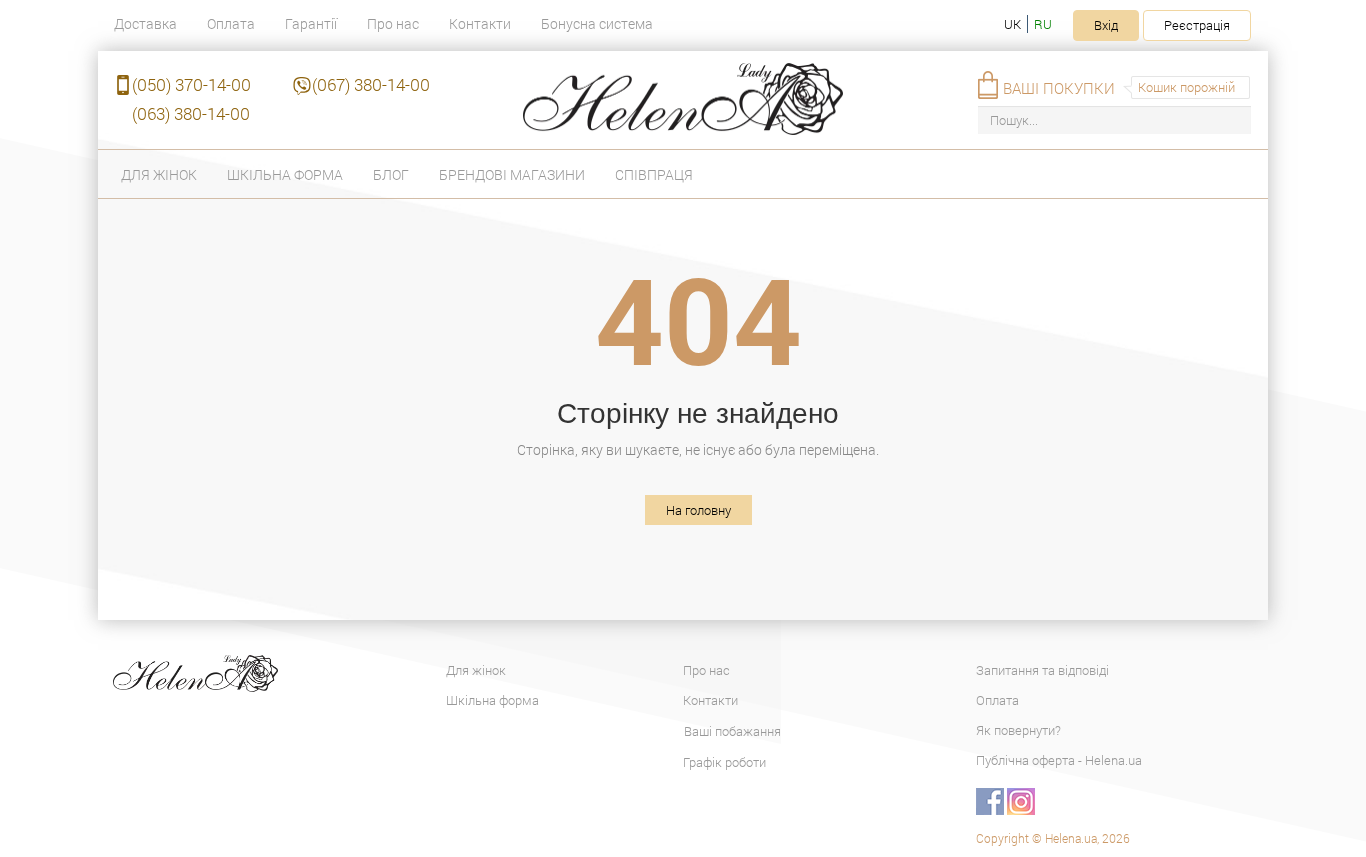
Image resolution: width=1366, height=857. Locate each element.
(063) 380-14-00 (191, 113)
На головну (698, 510)
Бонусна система (597, 23)
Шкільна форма (285, 174)
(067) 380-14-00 (371, 84)
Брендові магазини (512, 174)
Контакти (480, 23)
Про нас (393, 23)
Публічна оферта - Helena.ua (1059, 760)
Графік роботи (724, 762)
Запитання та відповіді (1042, 670)
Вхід (1106, 25)
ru (1043, 24)
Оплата (231, 23)
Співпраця (654, 174)
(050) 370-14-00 (191, 84)
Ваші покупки (1059, 88)
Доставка (145, 23)
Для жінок (159, 174)
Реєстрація (1197, 25)
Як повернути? (1018, 730)
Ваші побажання (732, 731)
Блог (391, 174)
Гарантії (311, 23)
